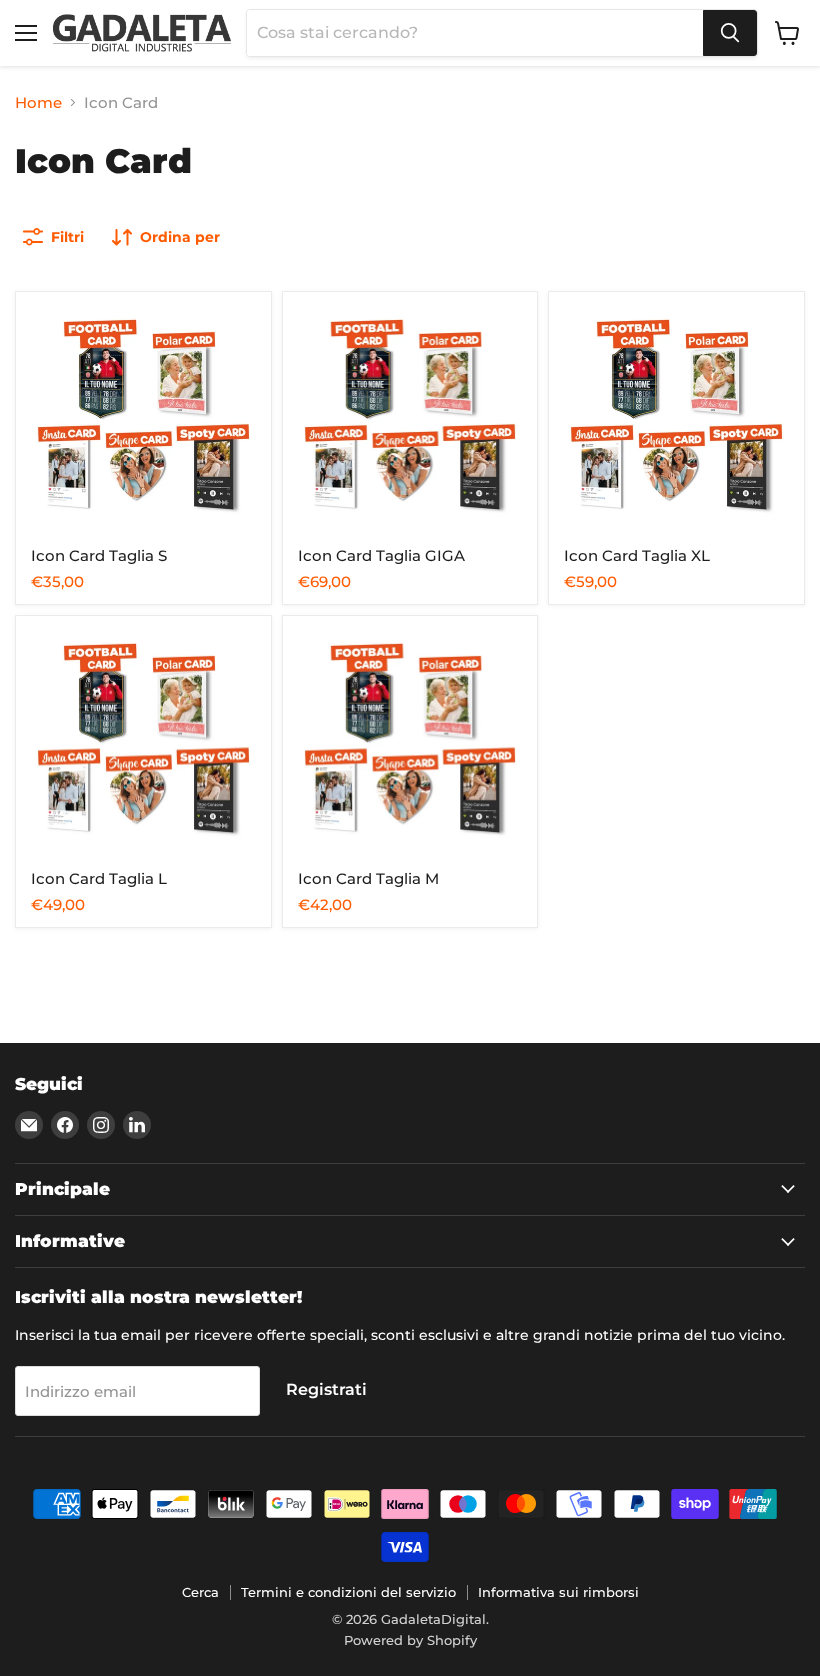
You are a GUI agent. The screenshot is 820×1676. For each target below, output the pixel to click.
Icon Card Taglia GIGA (381, 555)
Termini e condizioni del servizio (348, 1592)
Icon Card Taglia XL (637, 555)
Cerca (200, 1592)
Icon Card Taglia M (368, 878)
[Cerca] (730, 33)
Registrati (326, 1389)
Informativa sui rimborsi (558, 1592)
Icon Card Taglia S (99, 555)
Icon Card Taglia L (99, 878)
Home (38, 102)
